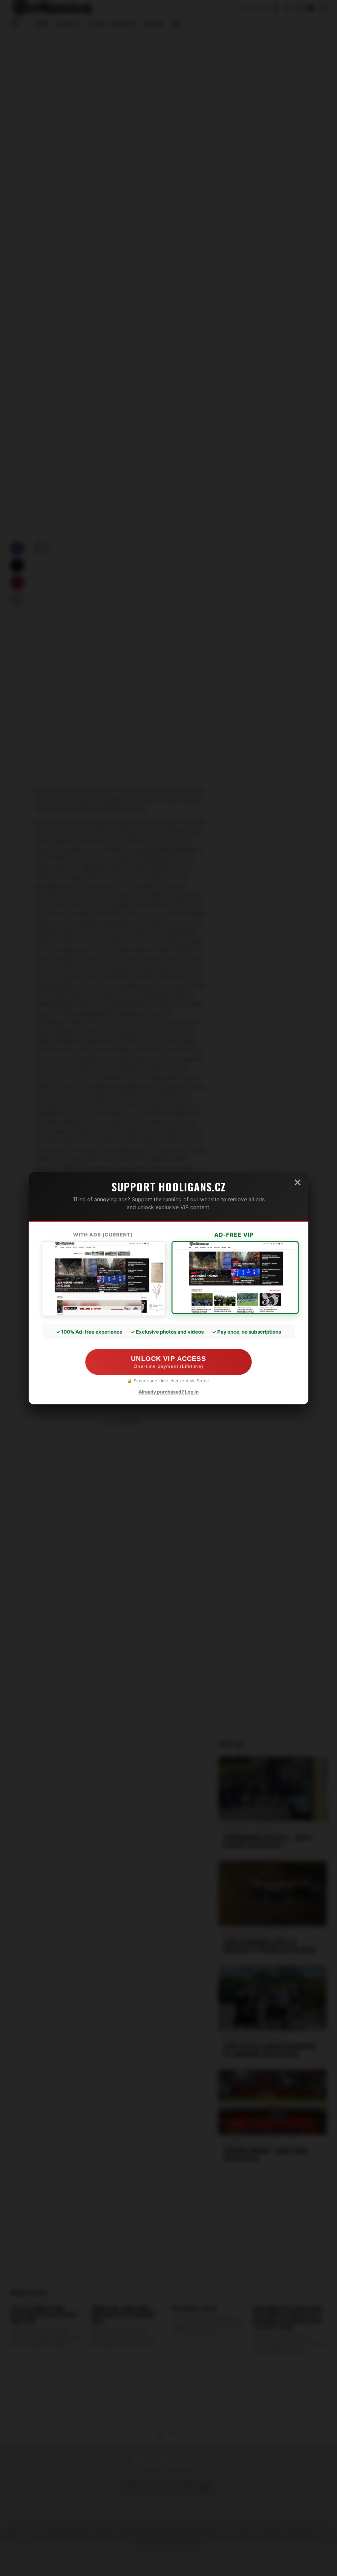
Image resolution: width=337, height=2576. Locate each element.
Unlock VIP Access (168, 1362)
